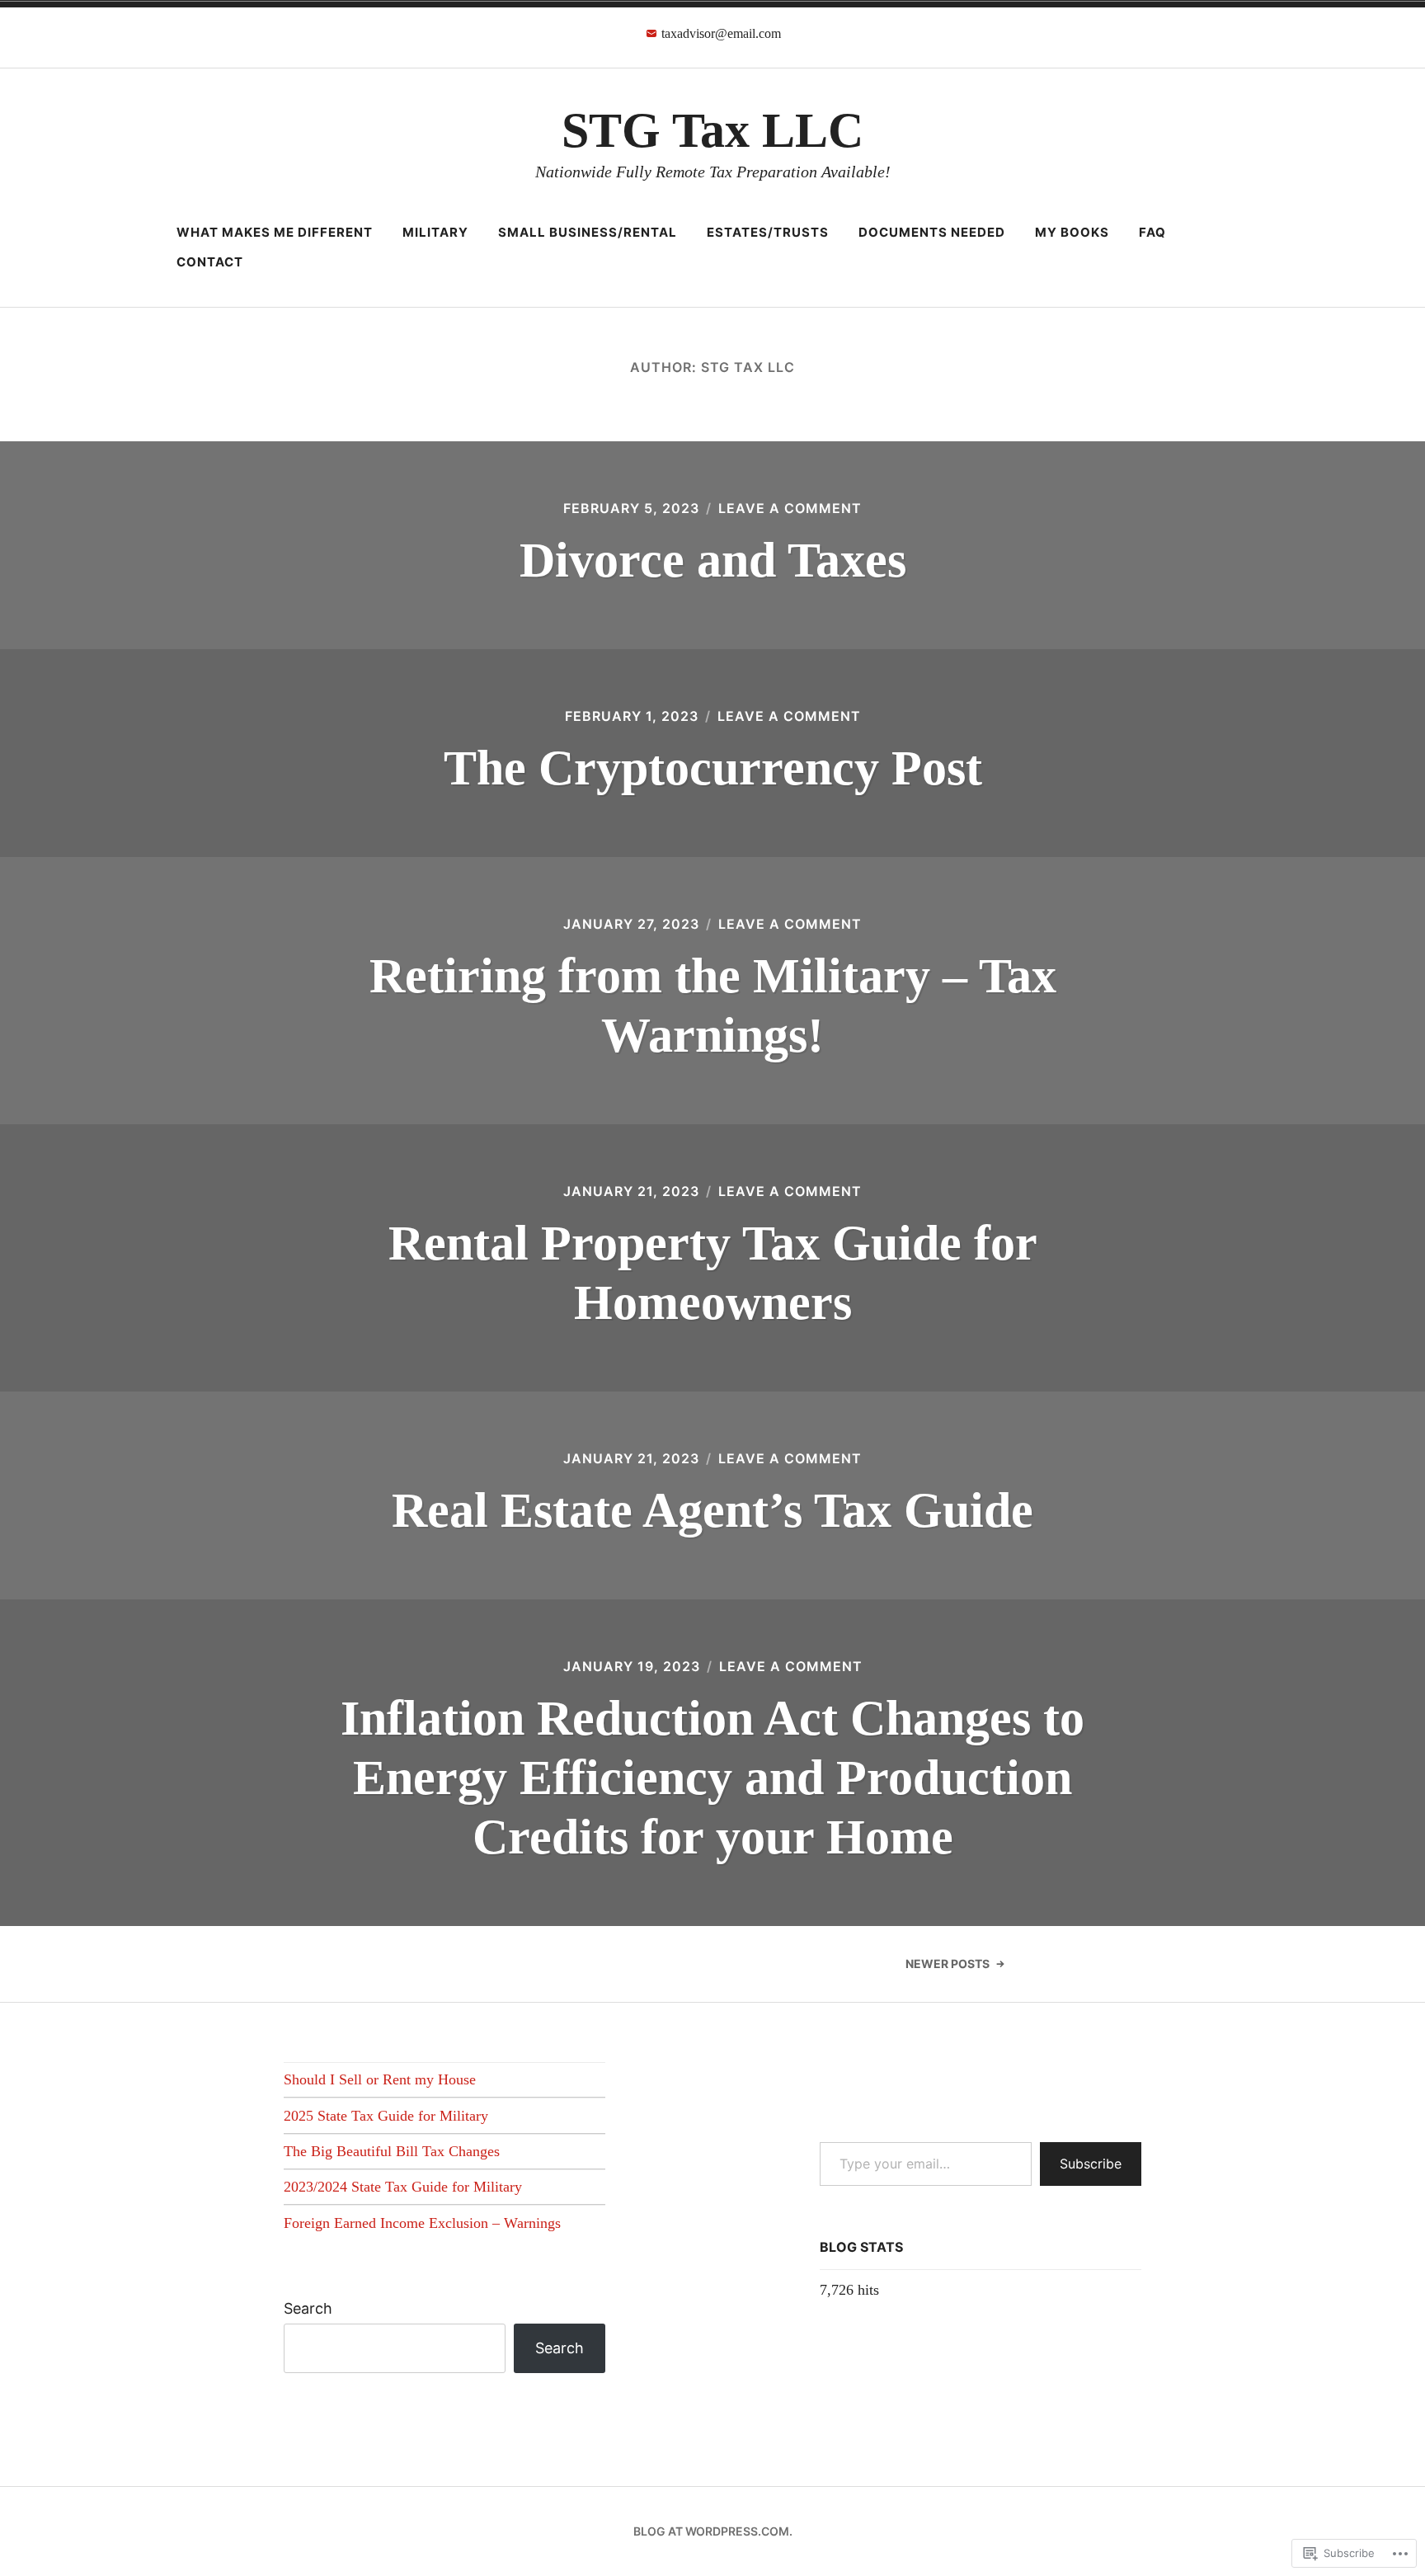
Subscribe (1091, 2164)
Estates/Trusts (768, 232)
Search (308, 2308)
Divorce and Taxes (713, 560)
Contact (210, 262)
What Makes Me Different (275, 232)
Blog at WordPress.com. (713, 2531)
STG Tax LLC (712, 130)
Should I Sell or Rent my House (380, 2079)
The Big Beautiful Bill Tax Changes (392, 2151)
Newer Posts (948, 1964)
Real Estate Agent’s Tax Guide (712, 1510)
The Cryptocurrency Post (713, 768)
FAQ (1152, 232)
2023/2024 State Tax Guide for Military (403, 2187)
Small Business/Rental (588, 232)
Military (435, 232)
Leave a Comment (790, 508)
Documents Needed (932, 232)
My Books (1072, 232)
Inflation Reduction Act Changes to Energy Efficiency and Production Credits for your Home (712, 1778)
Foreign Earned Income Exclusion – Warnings (422, 2223)
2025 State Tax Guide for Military (386, 2116)
